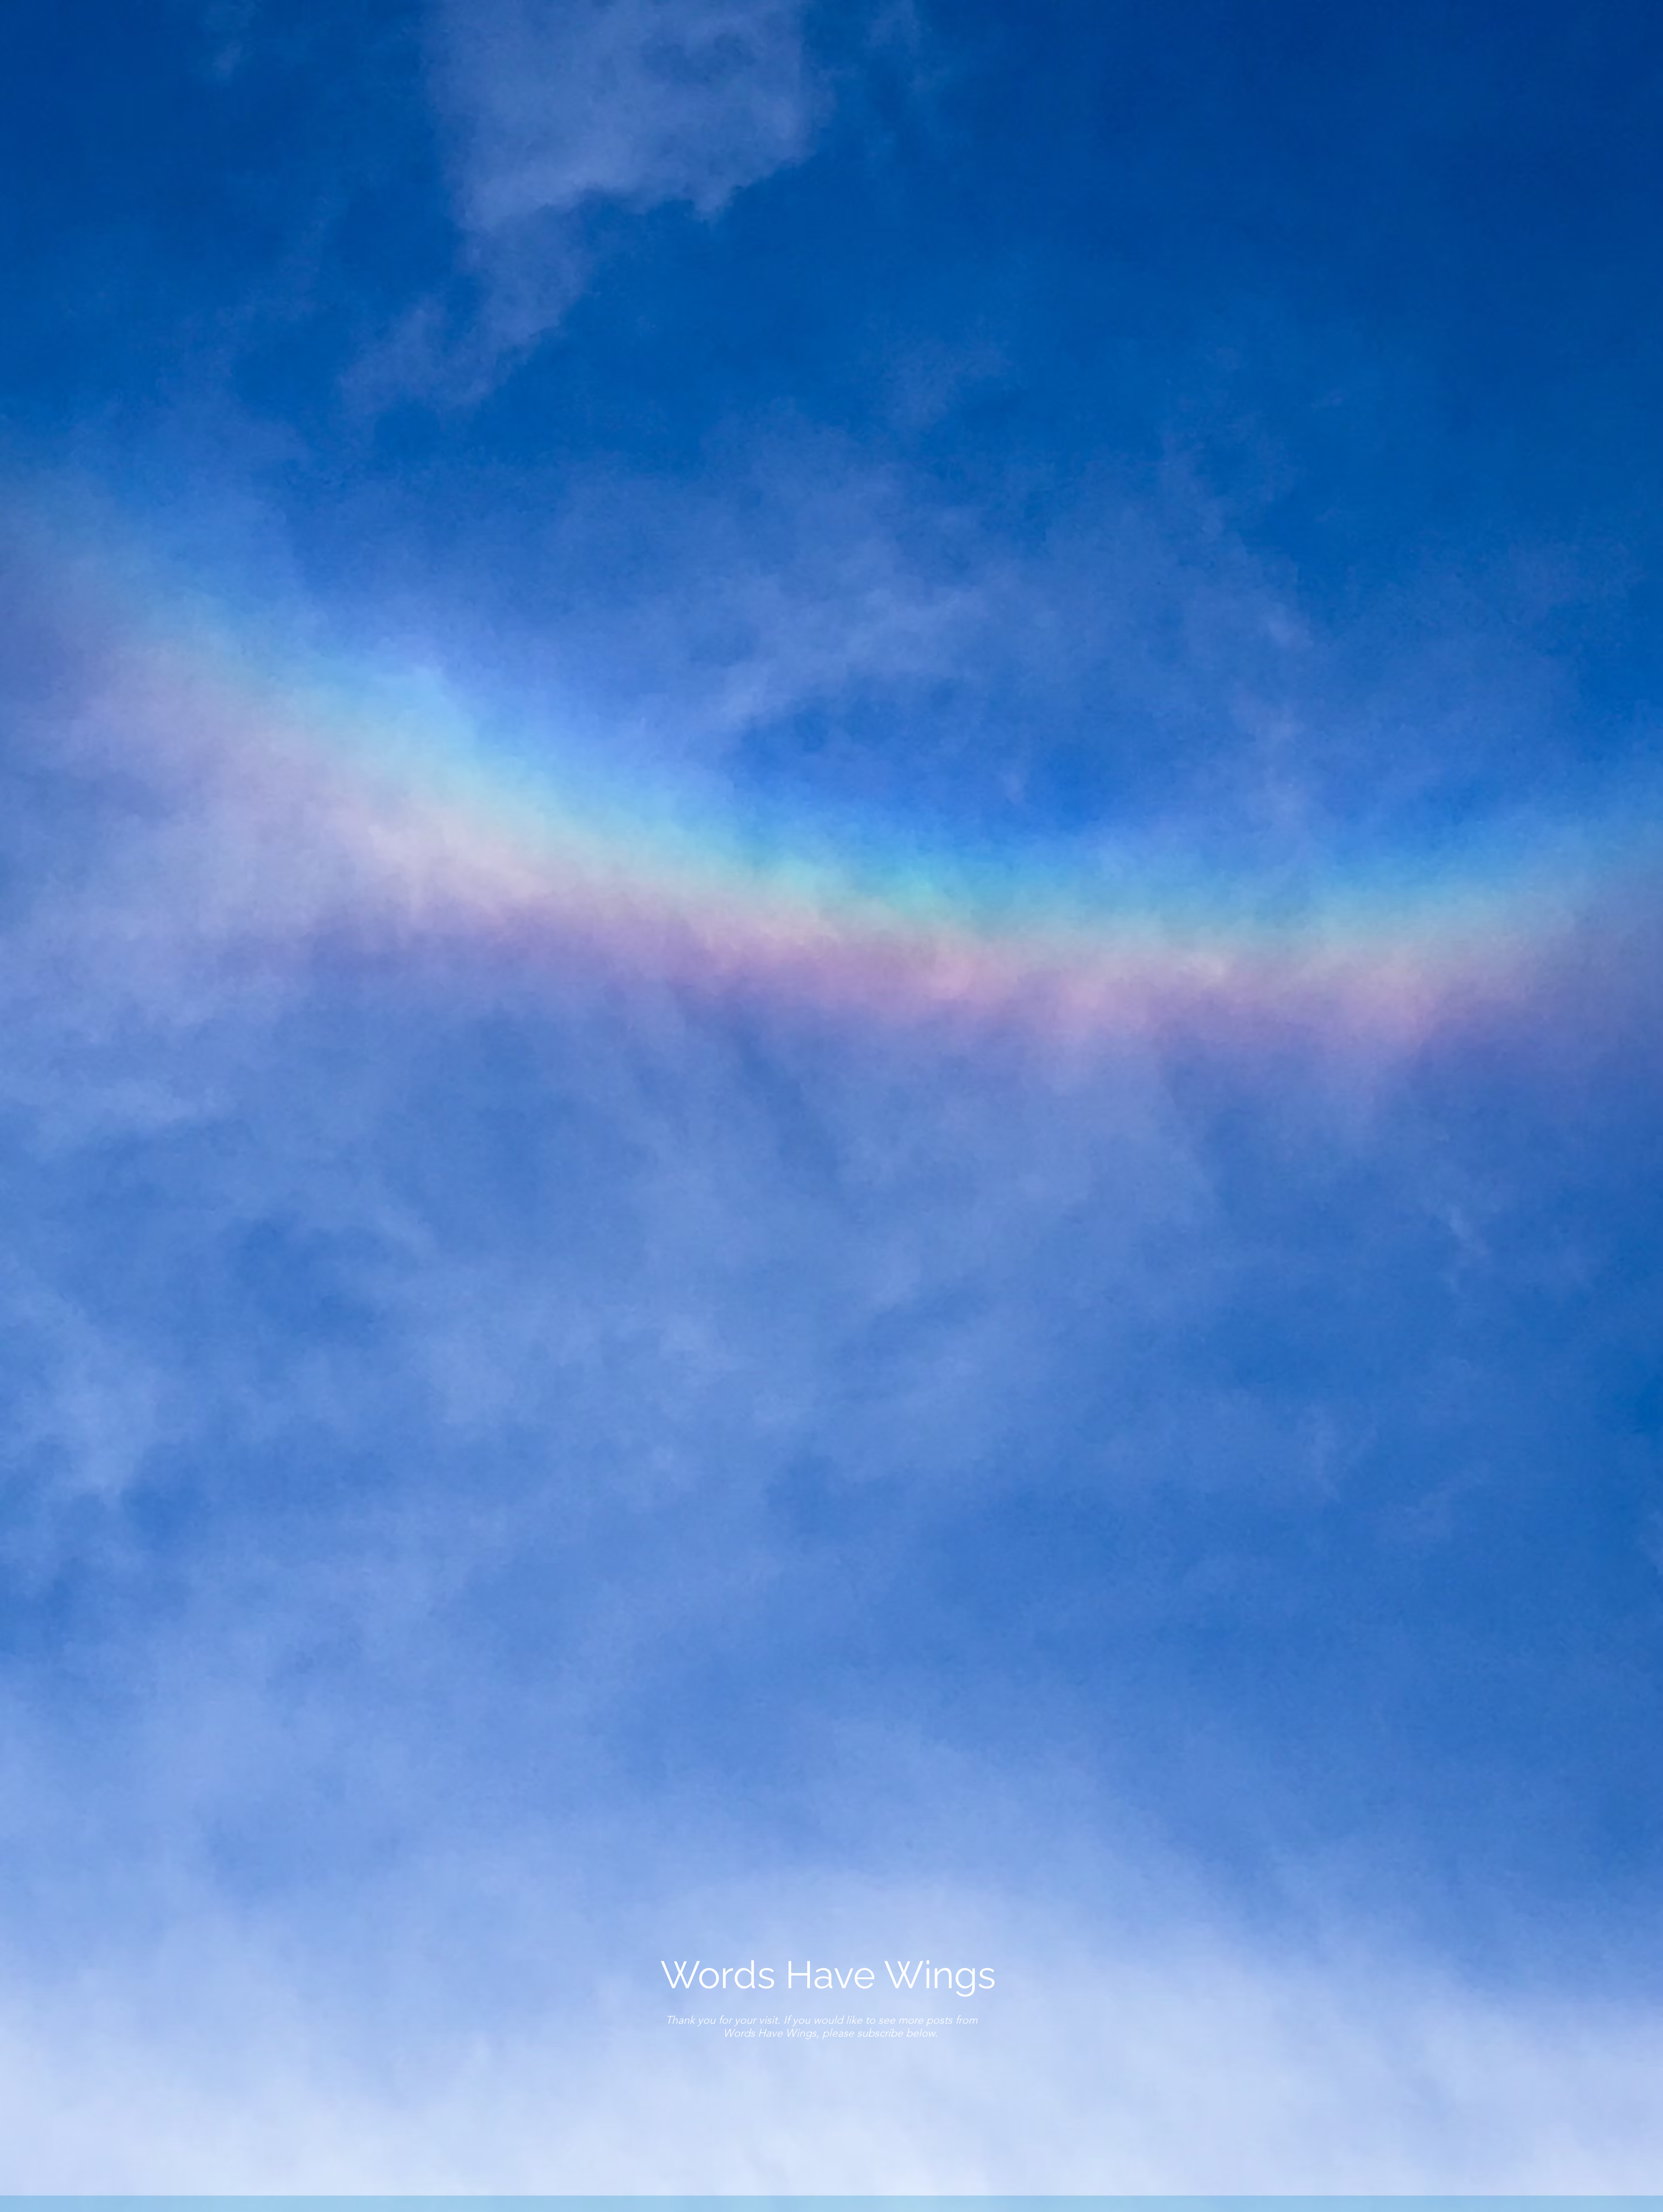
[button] (1020, 2134)
